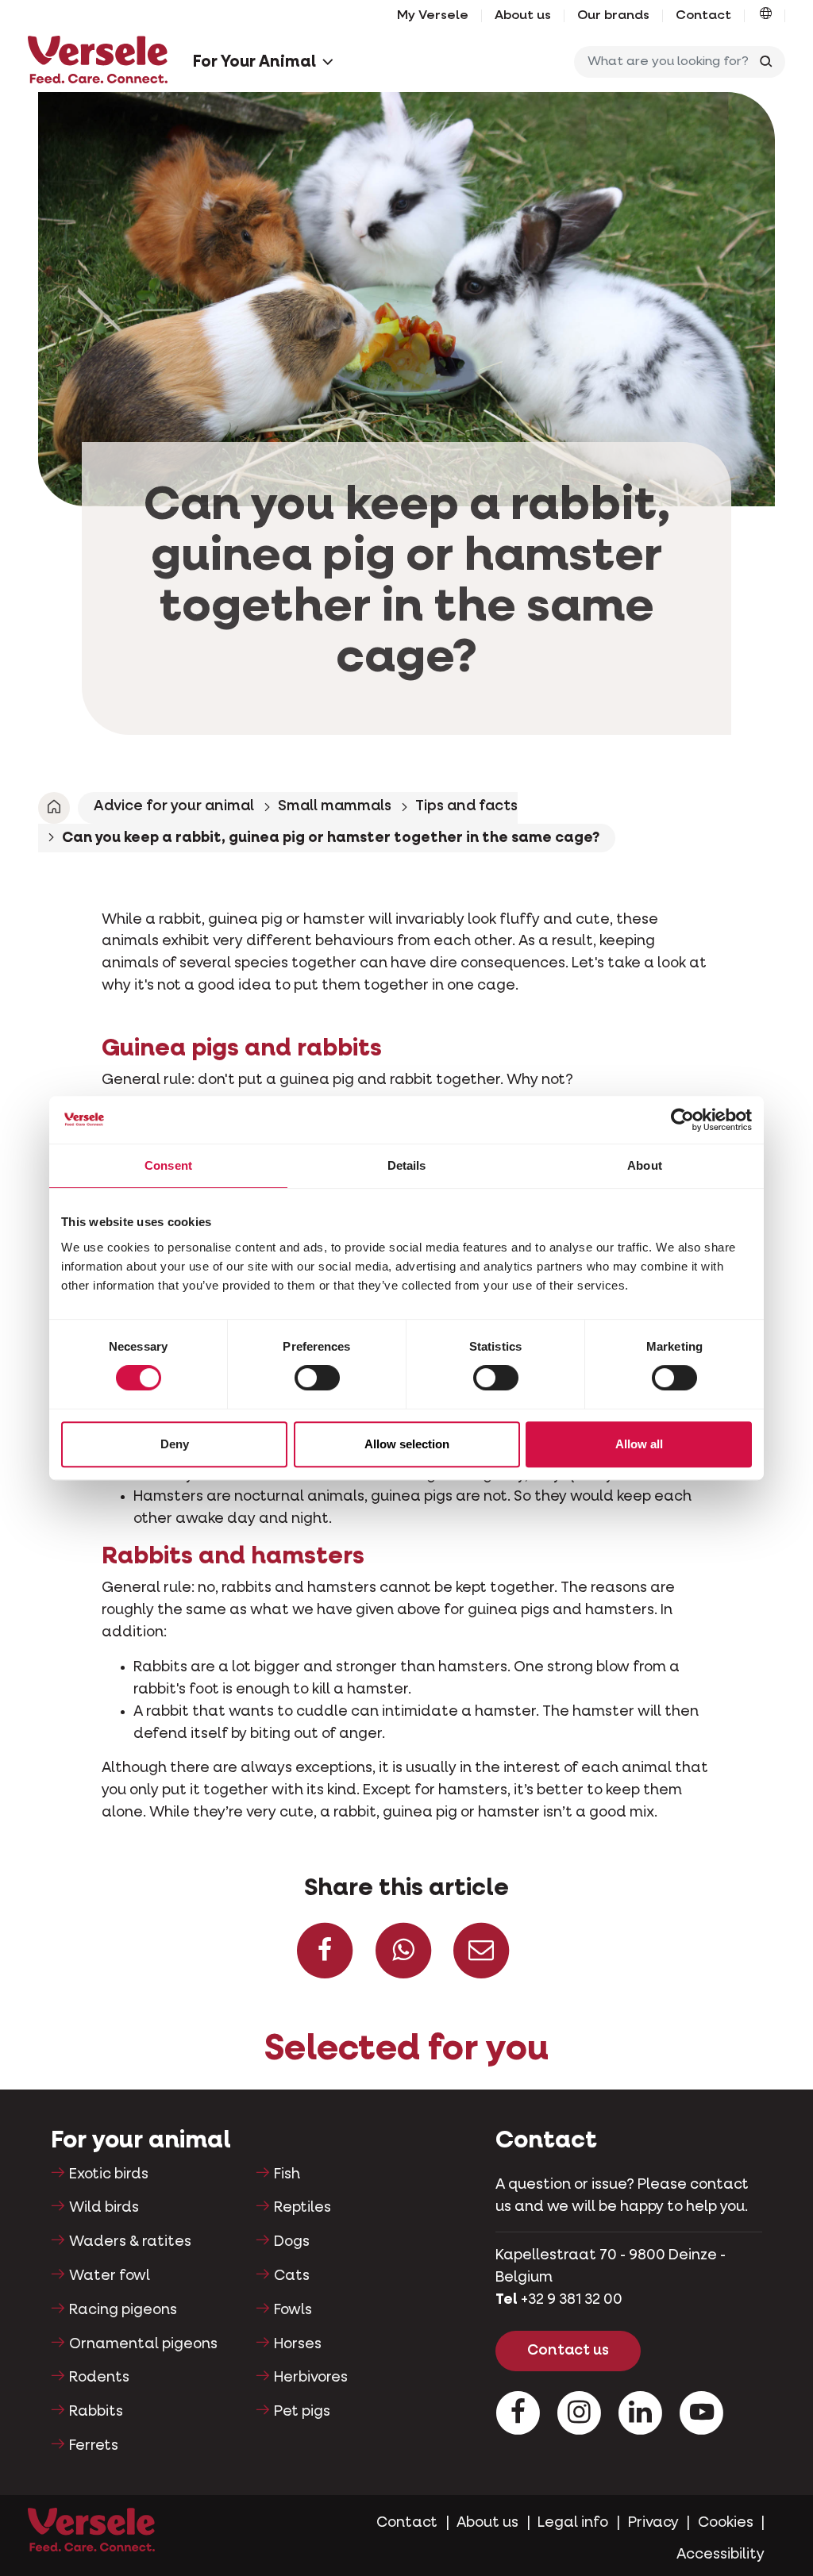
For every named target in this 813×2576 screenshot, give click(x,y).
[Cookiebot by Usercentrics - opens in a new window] (682, 1120)
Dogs (292, 2242)
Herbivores (311, 2378)
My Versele (433, 16)
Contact (703, 16)
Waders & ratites (130, 2242)
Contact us (568, 2351)
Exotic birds (109, 2174)
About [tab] (645, 1165)
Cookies (726, 2523)
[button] (766, 16)
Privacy (653, 2523)
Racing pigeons (123, 2310)
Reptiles (302, 2208)
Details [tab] (407, 1165)
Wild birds (104, 2208)
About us (523, 16)
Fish (287, 2174)
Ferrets (94, 2446)
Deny (175, 1444)
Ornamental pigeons (143, 2344)
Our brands (613, 16)
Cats (292, 2276)
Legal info (573, 2523)
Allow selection (407, 1444)
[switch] (317, 1378)
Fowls (293, 2310)
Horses (298, 2344)
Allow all (639, 1444)
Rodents (99, 2378)
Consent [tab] (168, 1165)
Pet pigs (302, 2412)
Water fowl (110, 2276)
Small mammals (335, 806)
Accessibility (721, 2555)
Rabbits (96, 2412)
